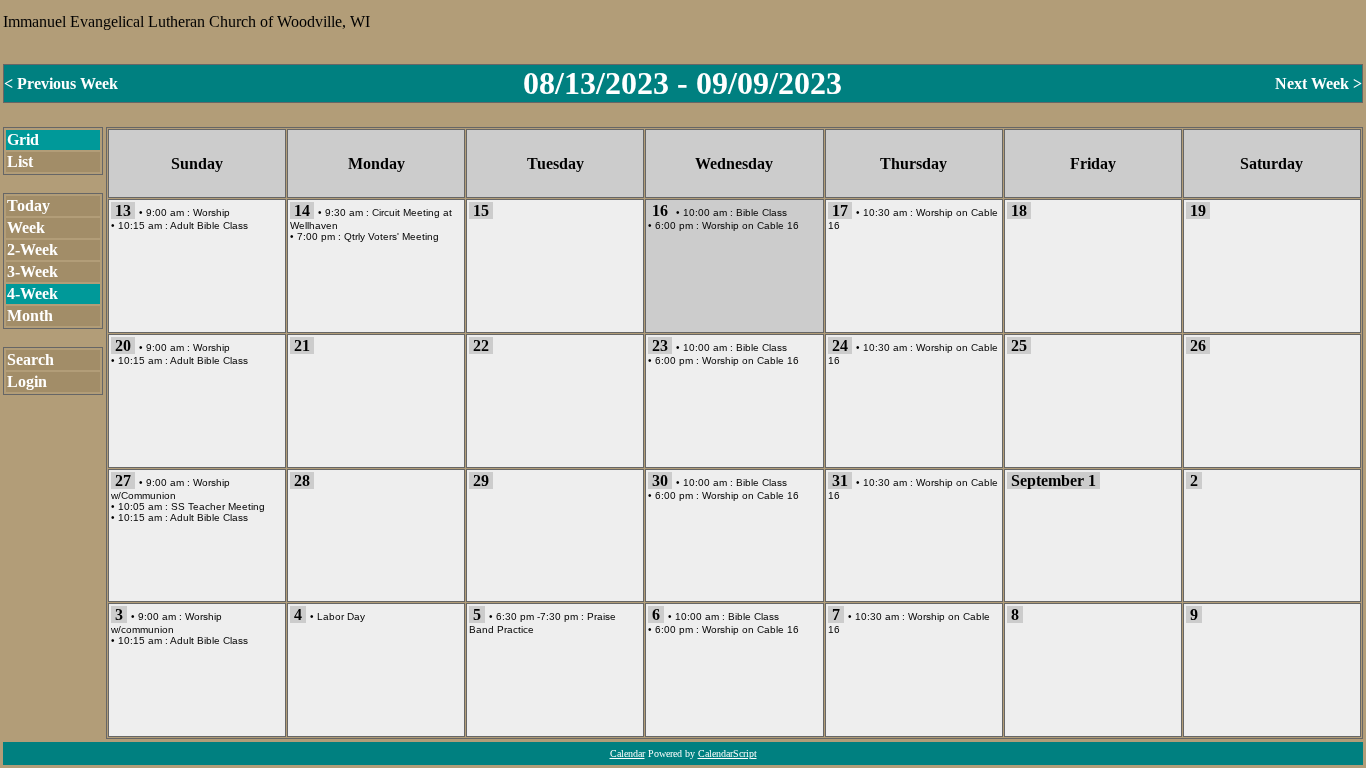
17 (840, 210)
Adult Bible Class (209, 225)
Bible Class (761, 212)
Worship (211, 212)
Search (30, 359)
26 (1198, 345)
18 (1019, 210)
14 (302, 210)
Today (28, 205)
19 (1198, 210)
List (20, 161)
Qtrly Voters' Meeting (391, 236)
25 (1019, 345)
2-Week (32, 249)
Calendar (627, 753)
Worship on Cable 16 (750, 225)
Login (27, 381)
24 (840, 345)
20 (123, 345)
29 (481, 480)
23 (660, 345)
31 (840, 480)
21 (302, 345)
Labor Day (341, 616)
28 (302, 480)
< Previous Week (61, 83)
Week (26, 227)
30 (660, 480)
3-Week (32, 271)
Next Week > (1318, 83)
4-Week (32, 293)
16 (660, 210)
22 (481, 345)
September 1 (1053, 480)
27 (123, 480)
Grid (23, 139)
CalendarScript (727, 753)
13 (123, 210)
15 (481, 210)
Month (30, 315)
